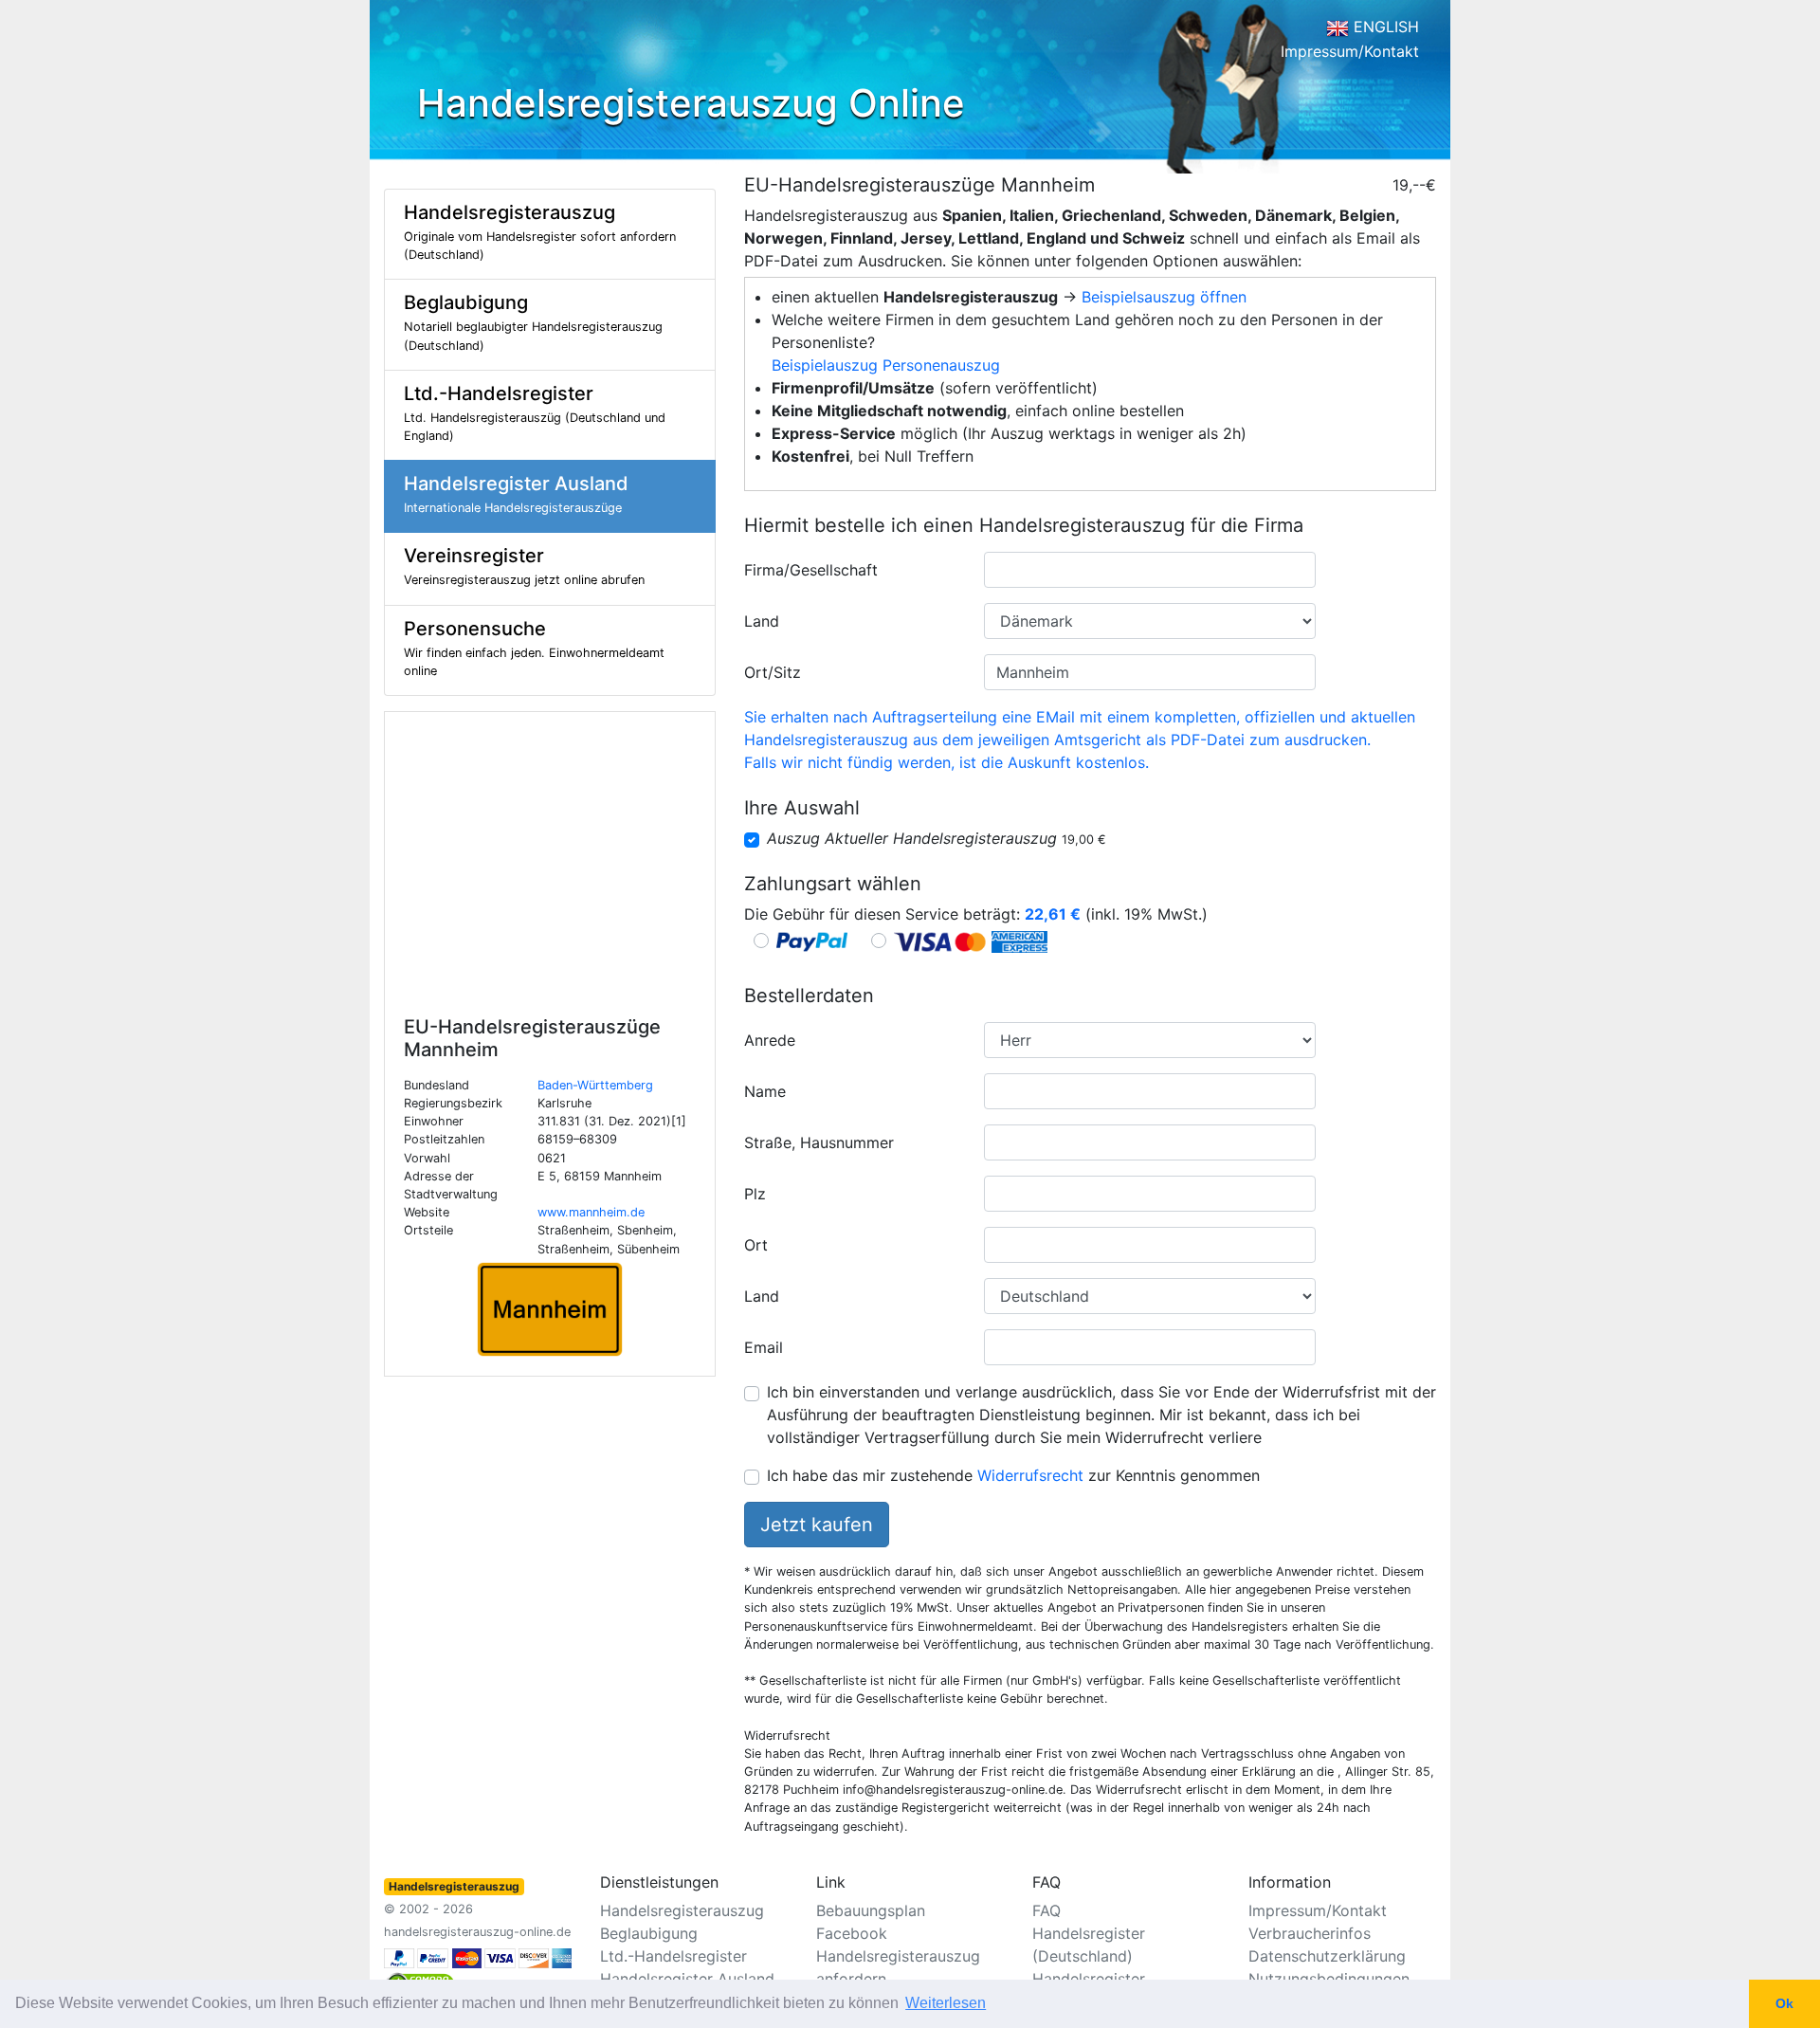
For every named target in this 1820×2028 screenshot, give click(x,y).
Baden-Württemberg (595, 1085)
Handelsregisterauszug (682, 1910)
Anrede (770, 1040)
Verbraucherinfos (1310, 1933)
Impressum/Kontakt (1350, 51)
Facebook (852, 1933)
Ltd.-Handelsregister (673, 1956)
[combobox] (1150, 570)
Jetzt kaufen (817, 1525)
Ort (756, 1245)
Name (765, 1091)
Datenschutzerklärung (1327, 1956)
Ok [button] (1784, 2003)
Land (762, 621)
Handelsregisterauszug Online (691, 103)
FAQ (1046, 1910)
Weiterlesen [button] (946, 2003)
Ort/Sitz (773, 672)
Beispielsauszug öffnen (1164, 297)
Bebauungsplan (871, 1910)
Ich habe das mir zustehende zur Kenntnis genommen (1013, 1475)
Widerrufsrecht (1030, 1475)
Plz (755, 1194)
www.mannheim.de (591, 1212)
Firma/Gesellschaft (811, 570)
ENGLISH (1384, 27)
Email (764, 1347)
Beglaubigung (649, 1933)
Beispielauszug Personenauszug (886, 365)
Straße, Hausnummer (819, 1142)
